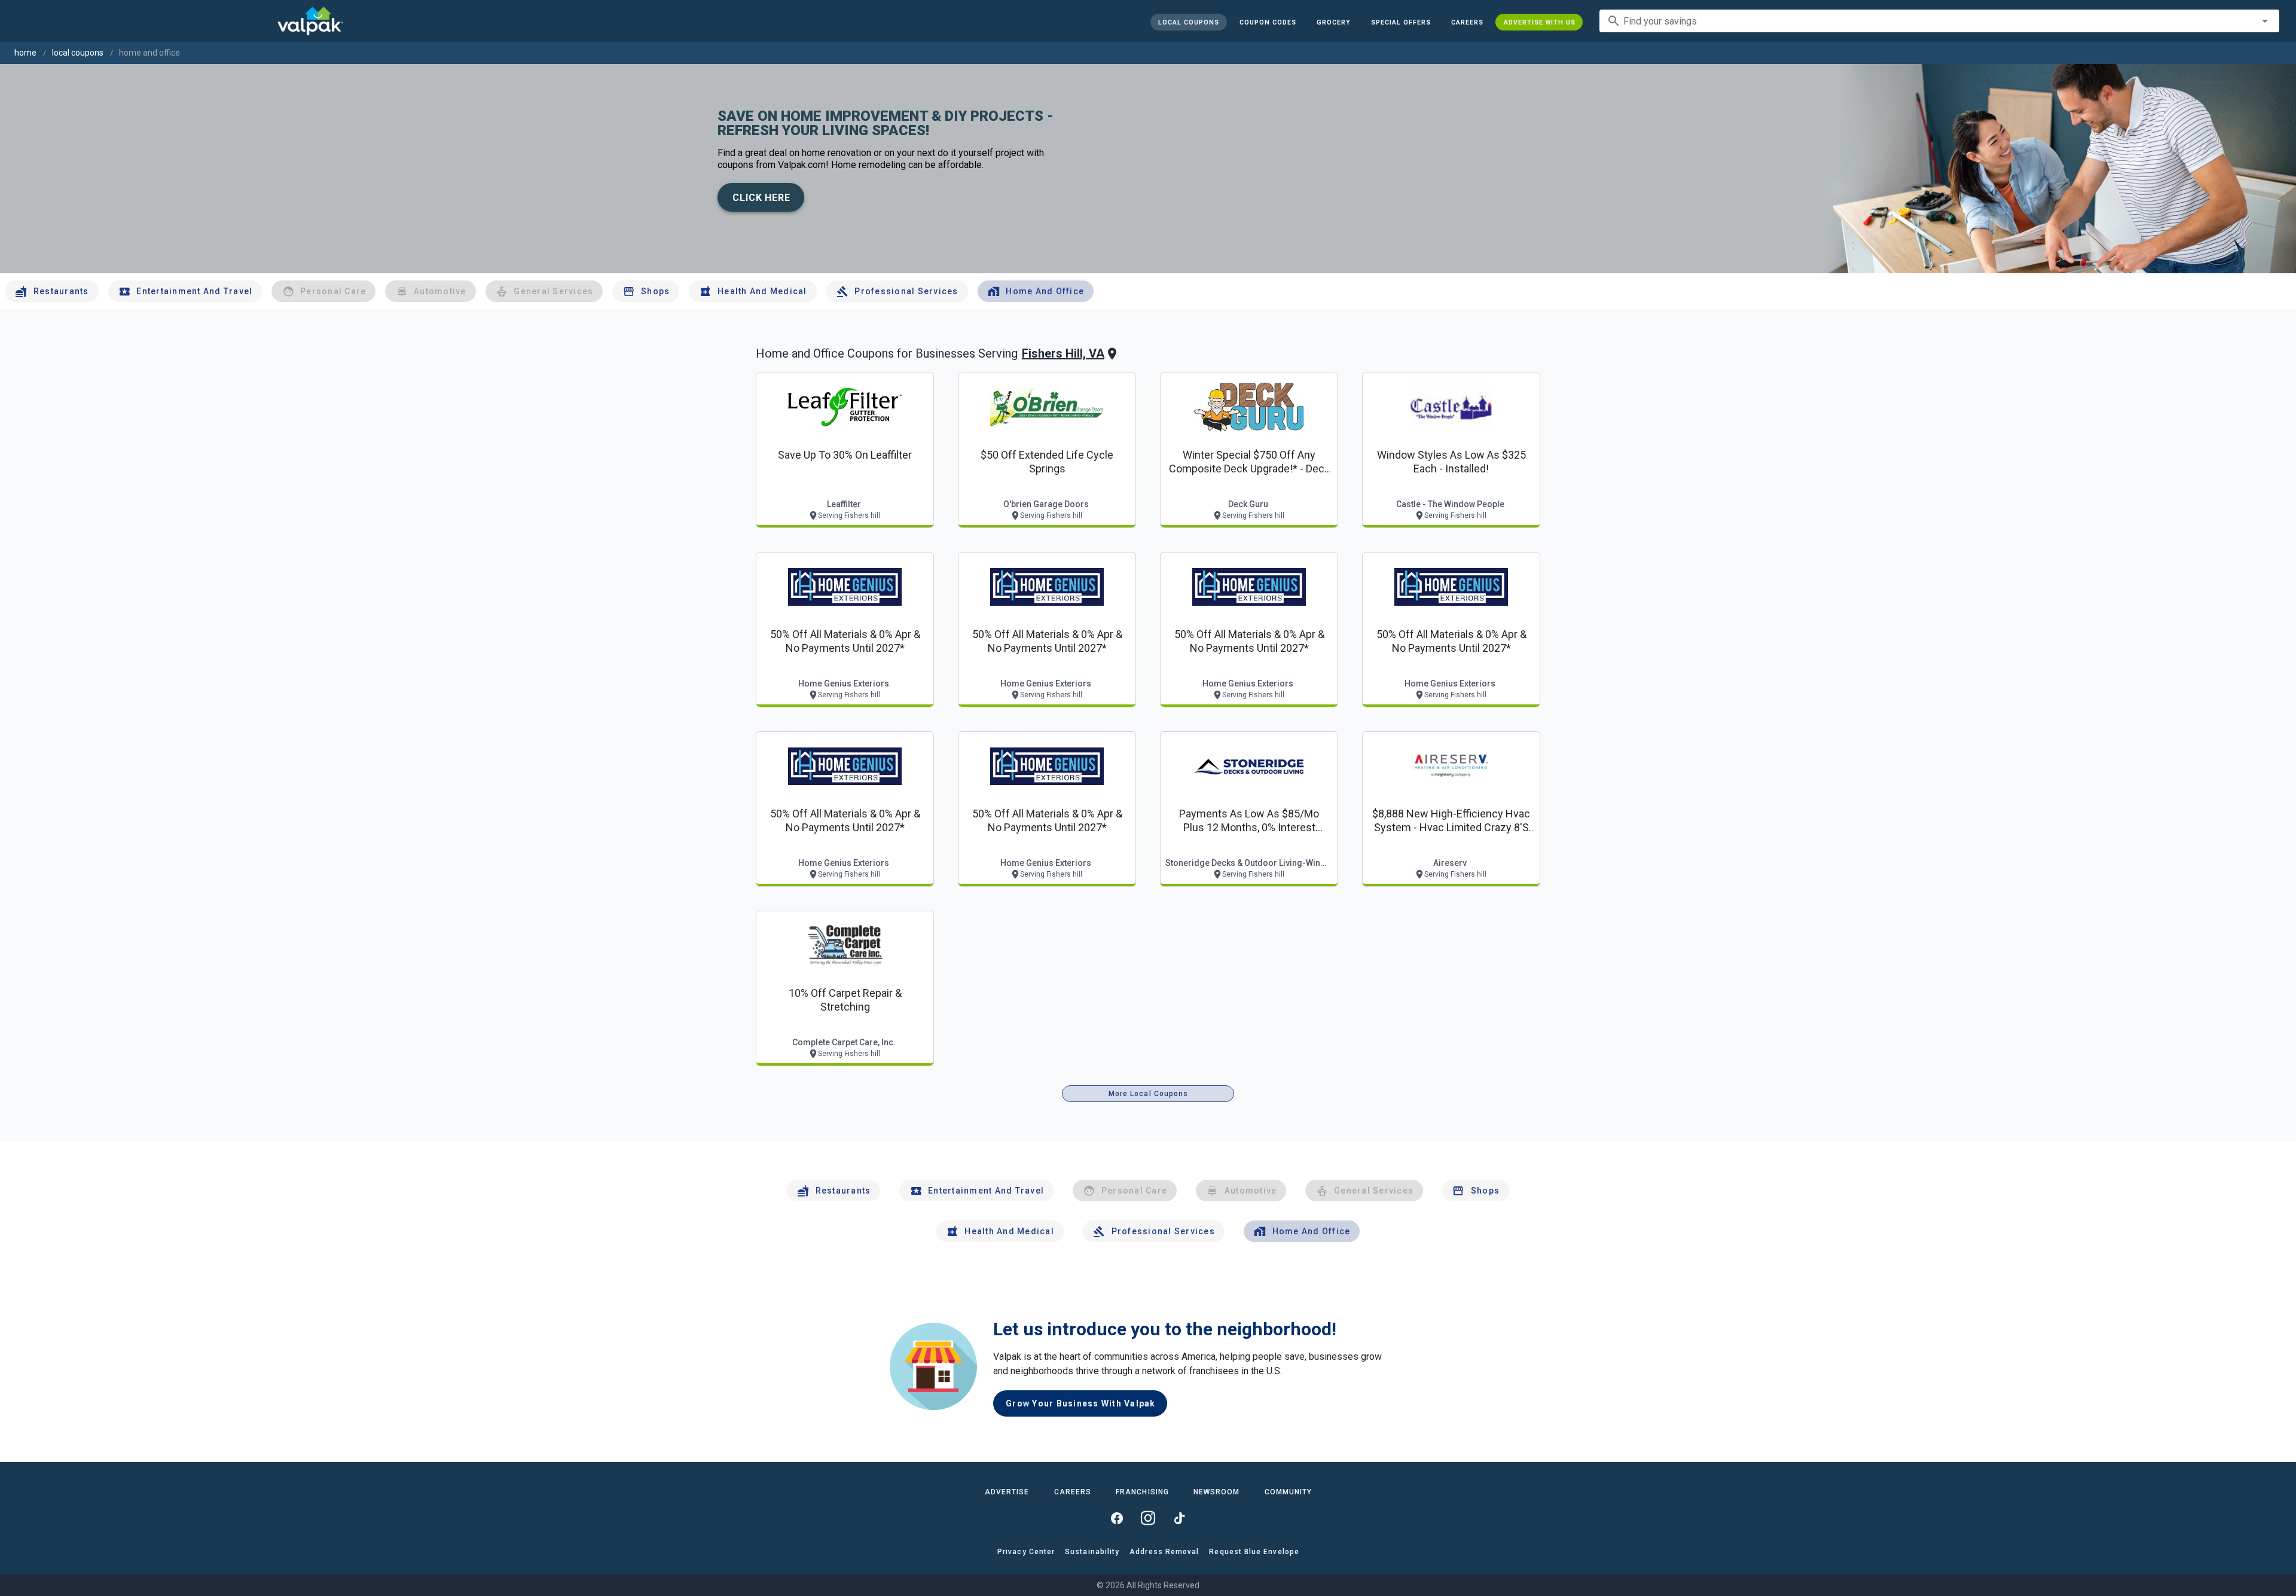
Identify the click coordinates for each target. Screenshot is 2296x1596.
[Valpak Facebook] (1117, 1518)
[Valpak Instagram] (1148, 1518)
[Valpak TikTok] (1179, 1518)
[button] (1400, 22)
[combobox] (1939, 21)
